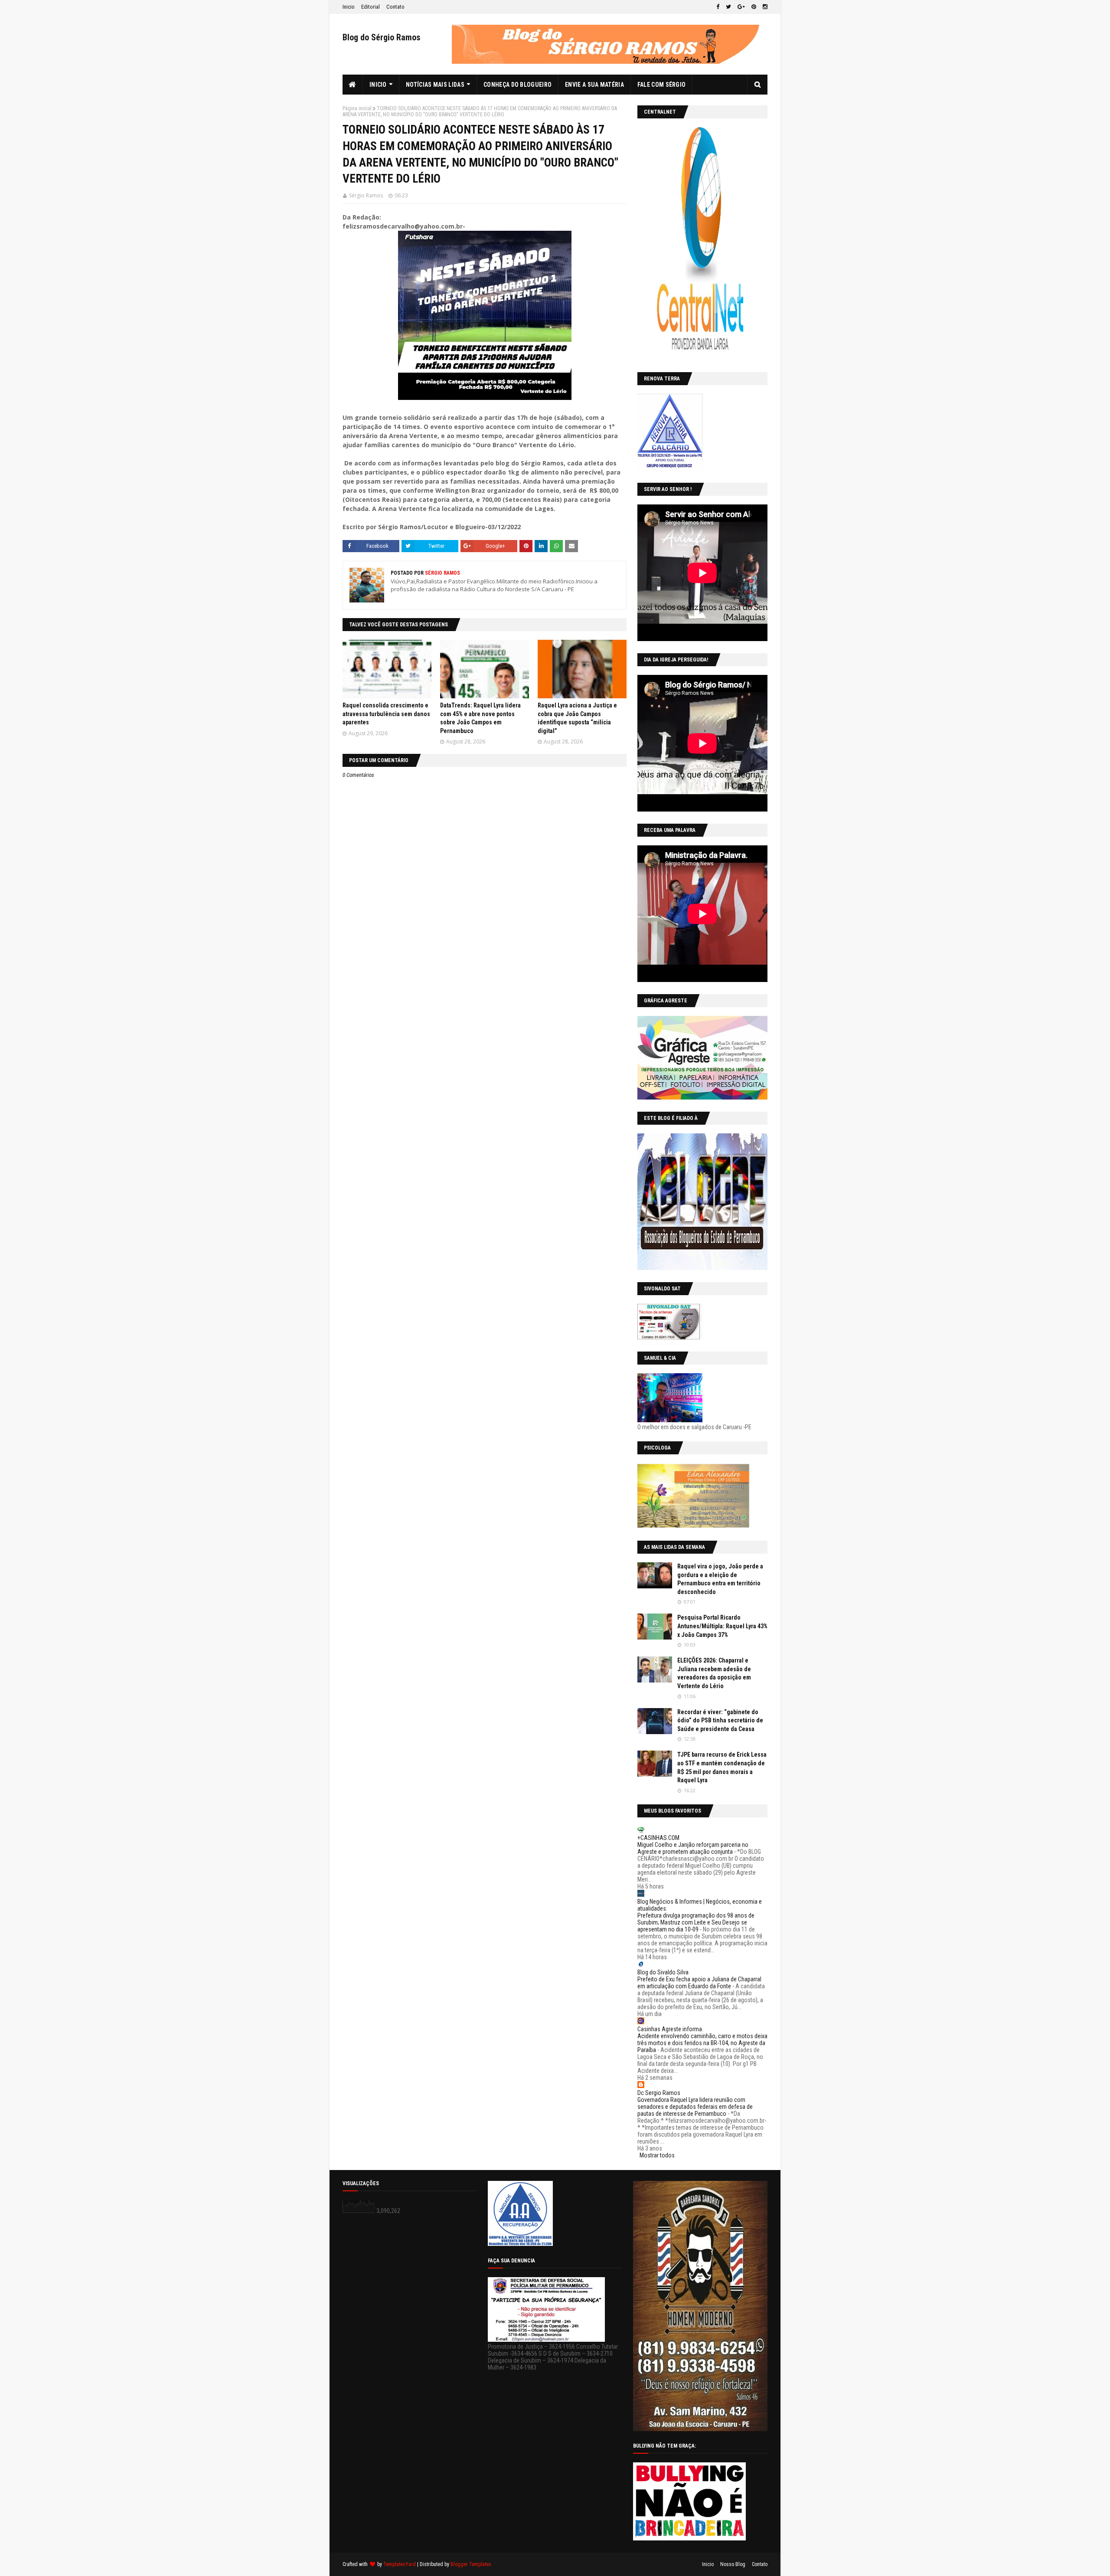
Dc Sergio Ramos (659, 2093)
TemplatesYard (400, 2564)
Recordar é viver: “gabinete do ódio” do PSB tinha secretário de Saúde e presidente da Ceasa (720, 1720)
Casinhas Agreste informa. (670, 2029)
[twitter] (728, 7)
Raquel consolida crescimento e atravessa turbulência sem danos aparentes (386, 714)
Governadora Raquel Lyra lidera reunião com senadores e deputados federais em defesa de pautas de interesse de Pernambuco (695, 2107)
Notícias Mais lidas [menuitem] (435, 85)
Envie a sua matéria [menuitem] (594, 85)
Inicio (349, 7)
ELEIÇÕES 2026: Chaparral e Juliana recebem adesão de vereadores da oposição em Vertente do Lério (714, 1673)
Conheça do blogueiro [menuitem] (517, 85)
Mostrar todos (657, 2155)
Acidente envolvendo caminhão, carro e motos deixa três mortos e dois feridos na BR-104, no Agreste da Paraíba (702, 2043)
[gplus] (741, 7)
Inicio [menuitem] (378, 85)
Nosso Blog (733, 2564)
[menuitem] (353, 85)
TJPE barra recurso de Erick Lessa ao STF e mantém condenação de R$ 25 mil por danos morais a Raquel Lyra (722, 1767)
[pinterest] (754, 7)
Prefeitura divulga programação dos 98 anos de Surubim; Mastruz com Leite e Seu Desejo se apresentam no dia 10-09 (696, 1922)
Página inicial (357, 108)
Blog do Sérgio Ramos (382, 37)
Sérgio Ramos (366, 195)
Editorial (371, 7)
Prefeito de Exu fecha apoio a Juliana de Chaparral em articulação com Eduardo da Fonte (699, 1983)
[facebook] (718, 7)
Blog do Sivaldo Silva (663, 1972)
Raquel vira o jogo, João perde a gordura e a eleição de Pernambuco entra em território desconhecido (720, 1579)
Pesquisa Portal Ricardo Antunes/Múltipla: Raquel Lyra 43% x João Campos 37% (722, 1626)
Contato (395, 7)
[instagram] (764, 7)
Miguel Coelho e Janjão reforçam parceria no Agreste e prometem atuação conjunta (693, 1848)
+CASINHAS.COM (658, 1838)
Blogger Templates (471, 2564)
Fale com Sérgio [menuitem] (662, 85)
